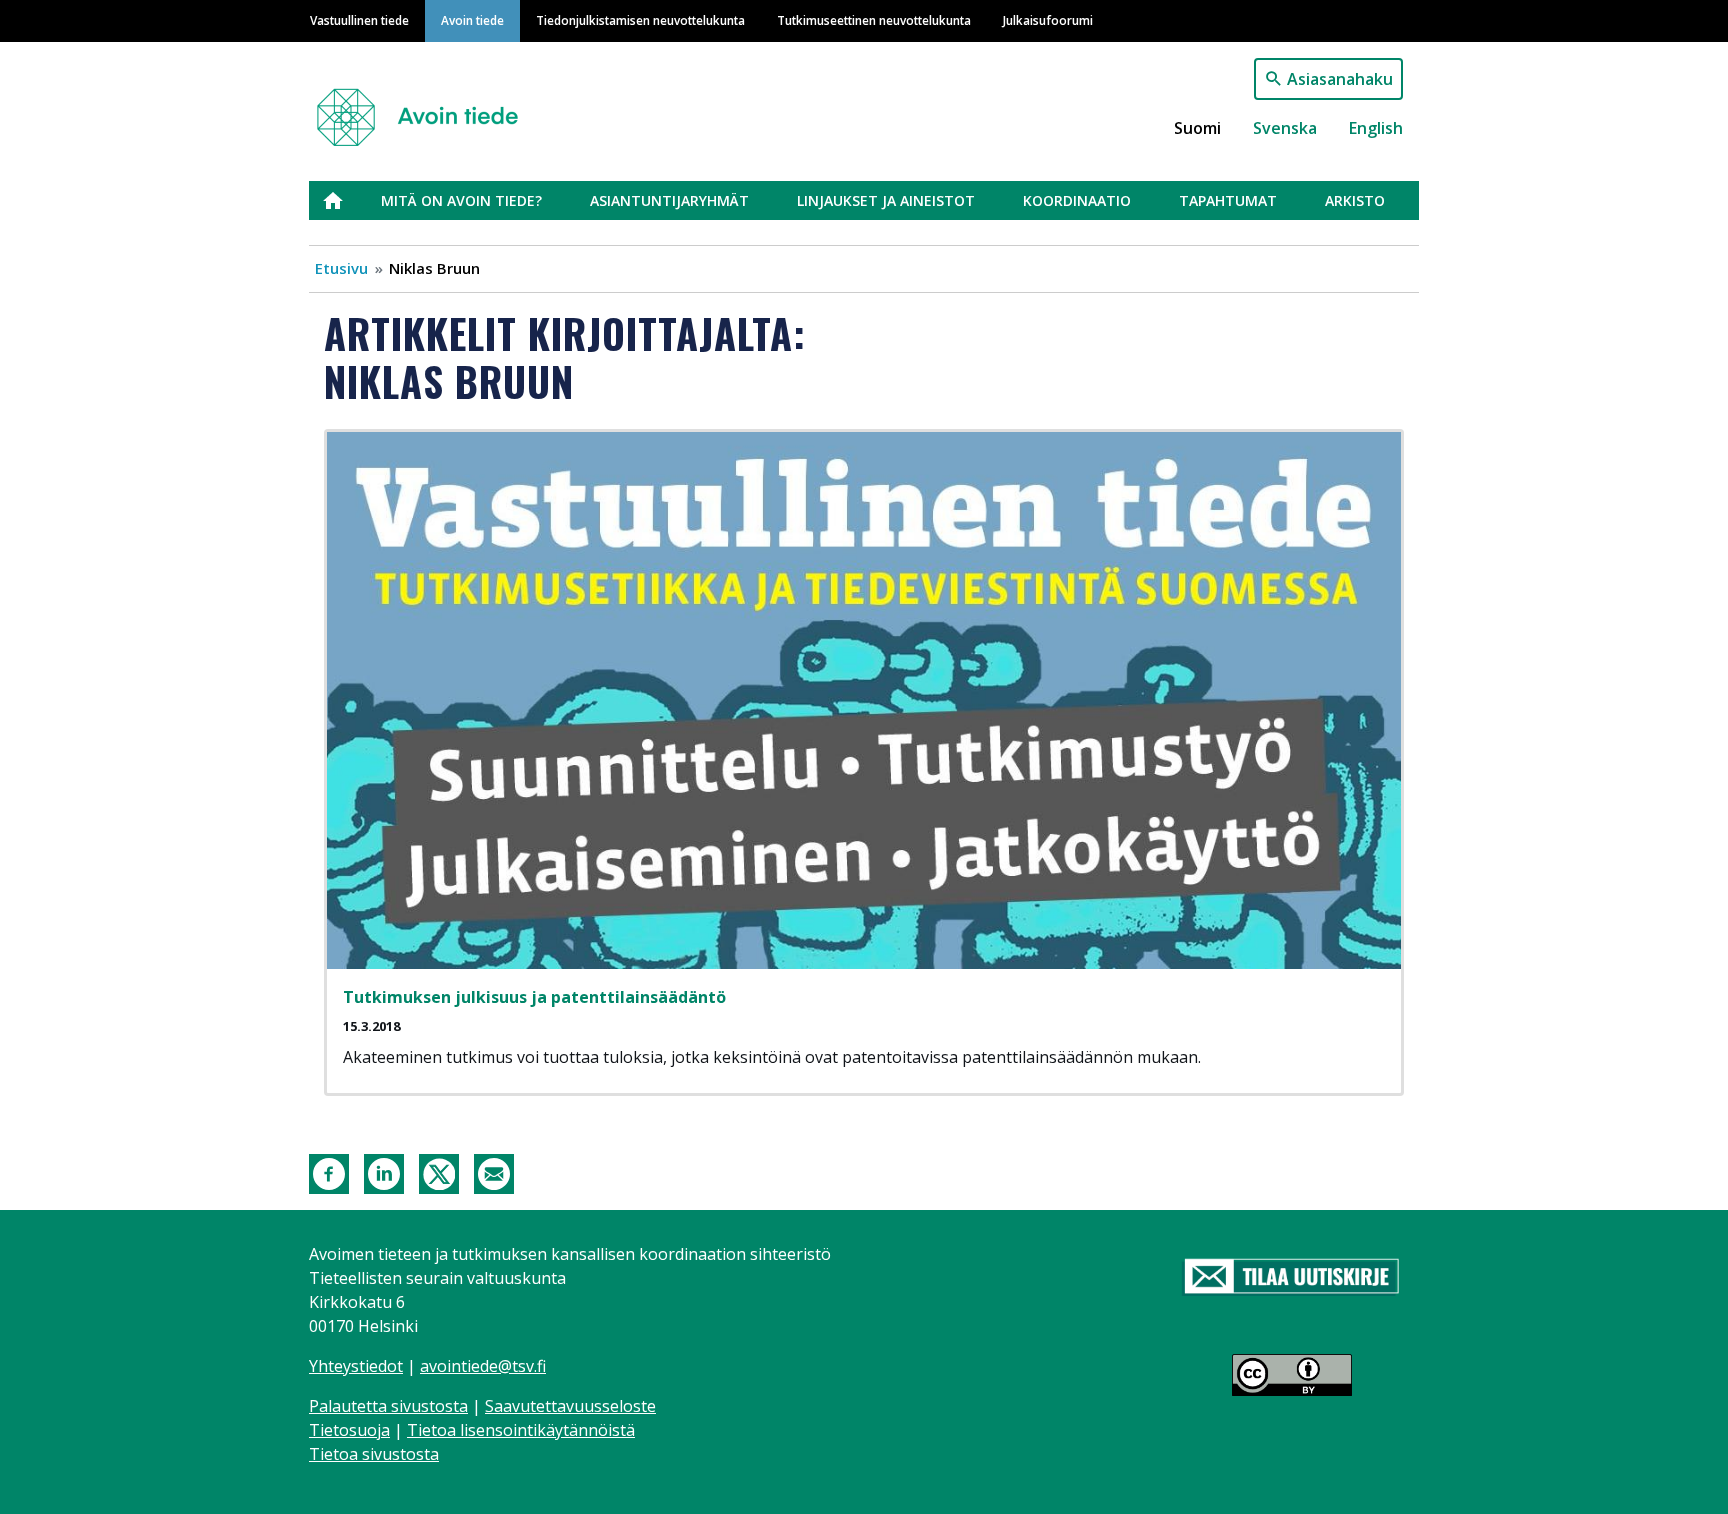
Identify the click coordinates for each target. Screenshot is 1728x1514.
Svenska (1285, 128)
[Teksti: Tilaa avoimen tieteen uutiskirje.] (1291, 1278)
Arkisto (1355, 200)
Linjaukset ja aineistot (886, 200)
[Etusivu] (425, 108)
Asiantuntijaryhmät (669, 200)
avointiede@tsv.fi (483, 1366)
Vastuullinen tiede (359, 20)
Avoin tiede (472, 20)
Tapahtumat (1228, 200)
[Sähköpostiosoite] (494, 1172)
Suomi (1197, 128)
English (1376, 128)
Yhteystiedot (356, 1366)
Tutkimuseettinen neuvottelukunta (874, 20)
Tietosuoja (349, 1430)
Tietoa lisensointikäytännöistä (521, 1430)
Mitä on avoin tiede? (461, 200)
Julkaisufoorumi (1048, 20)
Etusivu (345, 200)
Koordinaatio (1077, 200)
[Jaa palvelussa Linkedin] (384, 1172)
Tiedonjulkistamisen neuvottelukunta (640, 20)
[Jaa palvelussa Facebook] (329, 1172)
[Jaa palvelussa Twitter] (439, 1172)
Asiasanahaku (1340, 79)
